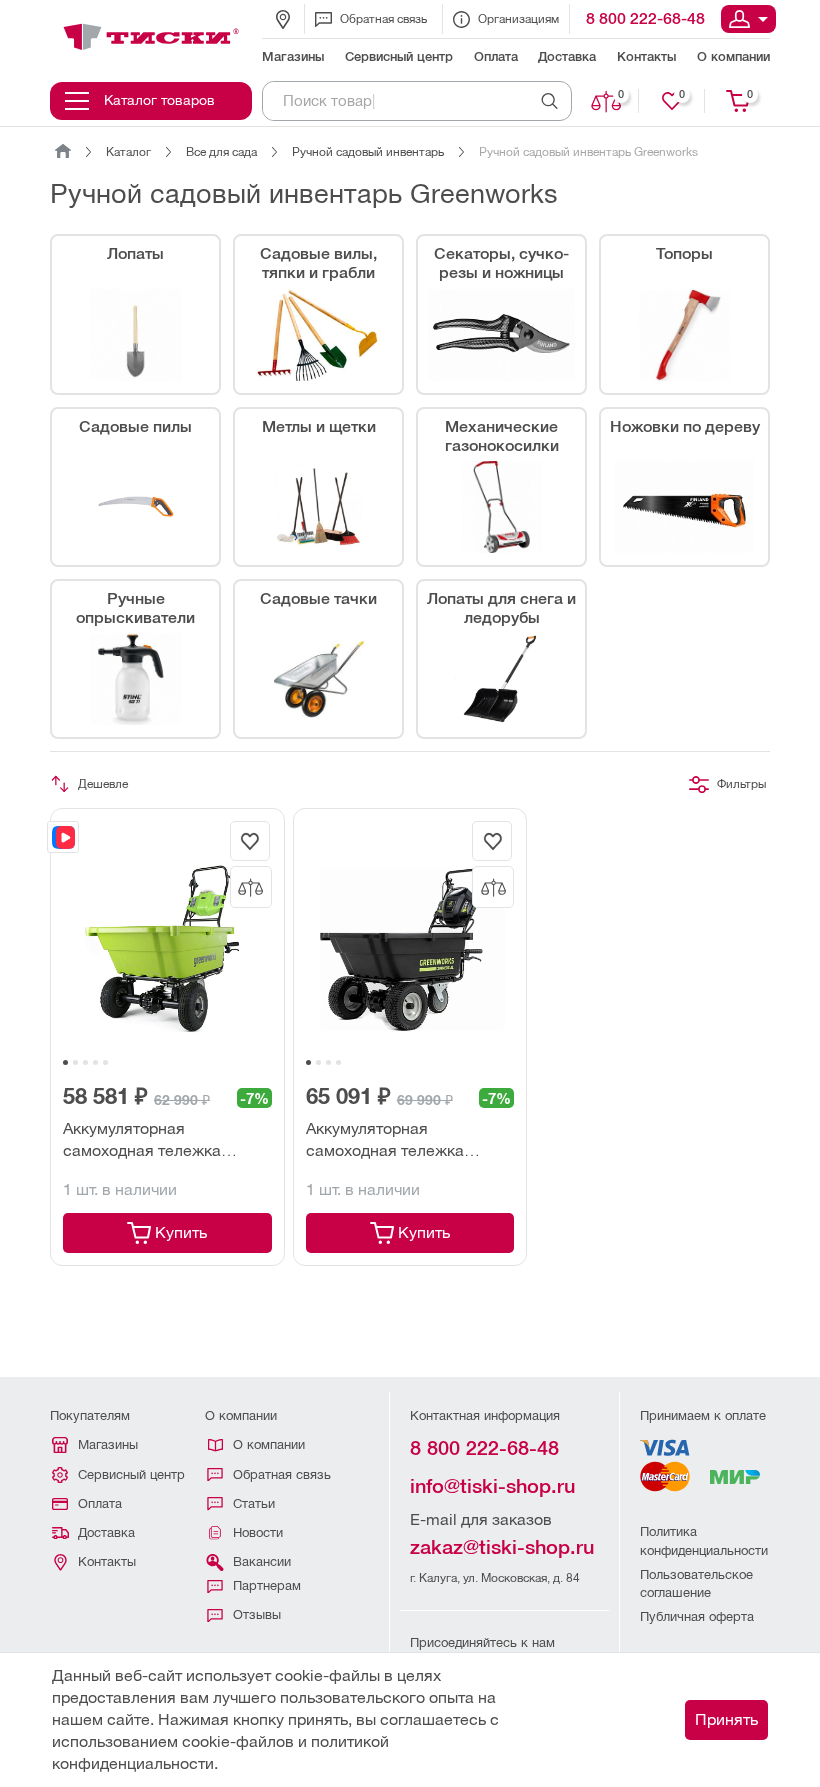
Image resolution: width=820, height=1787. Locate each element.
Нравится (682, 94)
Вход (748, 19)
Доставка (106, 1532)
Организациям (518, 19)
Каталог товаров (159, 100)
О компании (269, 1444)
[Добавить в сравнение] (251, 887)
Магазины (108, 1444)
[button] (65, 1062)
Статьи (254, 1503)
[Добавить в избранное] (250, 841)
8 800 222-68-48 (645, 18)
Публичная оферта (697, 1616)
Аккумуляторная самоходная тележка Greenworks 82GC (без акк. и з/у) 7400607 (405, 1141)
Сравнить (621, 94)
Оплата (100, 1503)
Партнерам (267, 1585)
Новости (258, 1532)
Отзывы (257, 1614)
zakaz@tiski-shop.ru (502, 1547)
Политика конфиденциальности (704, 1540)
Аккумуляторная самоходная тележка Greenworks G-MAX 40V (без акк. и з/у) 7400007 (167, 1141)
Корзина (750, 94)
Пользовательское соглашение (696, 1583)
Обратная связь (383, 19)
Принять (726, 1719)
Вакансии (262, 1561)
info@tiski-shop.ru (492, 1486)
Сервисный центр (131, 1474)
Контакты (107, 1561)
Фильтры (741, 784)
